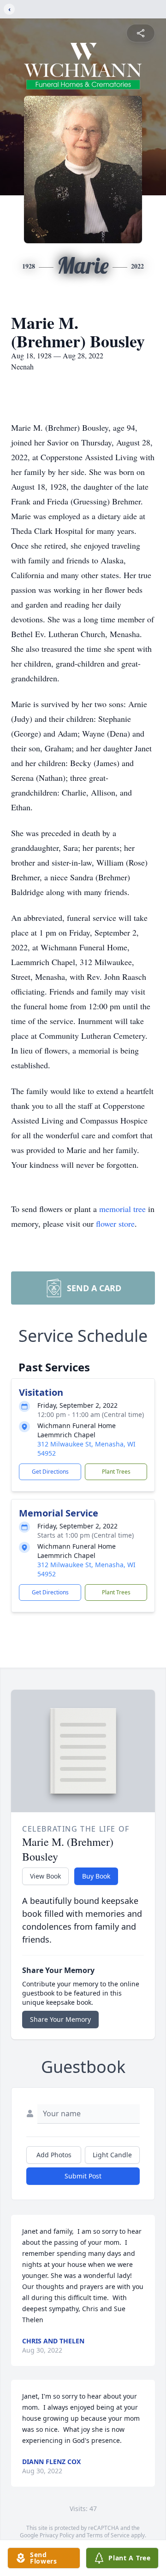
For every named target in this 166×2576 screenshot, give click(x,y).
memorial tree (122, 1209)
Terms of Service (108, 2535)
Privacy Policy (57, 2535)
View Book (45, 1876)
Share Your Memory (60, 2019)
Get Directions (50, 1472)
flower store (115, 1224)
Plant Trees (116, 1472)
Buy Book (96, 1876)
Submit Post (83, 2176)
